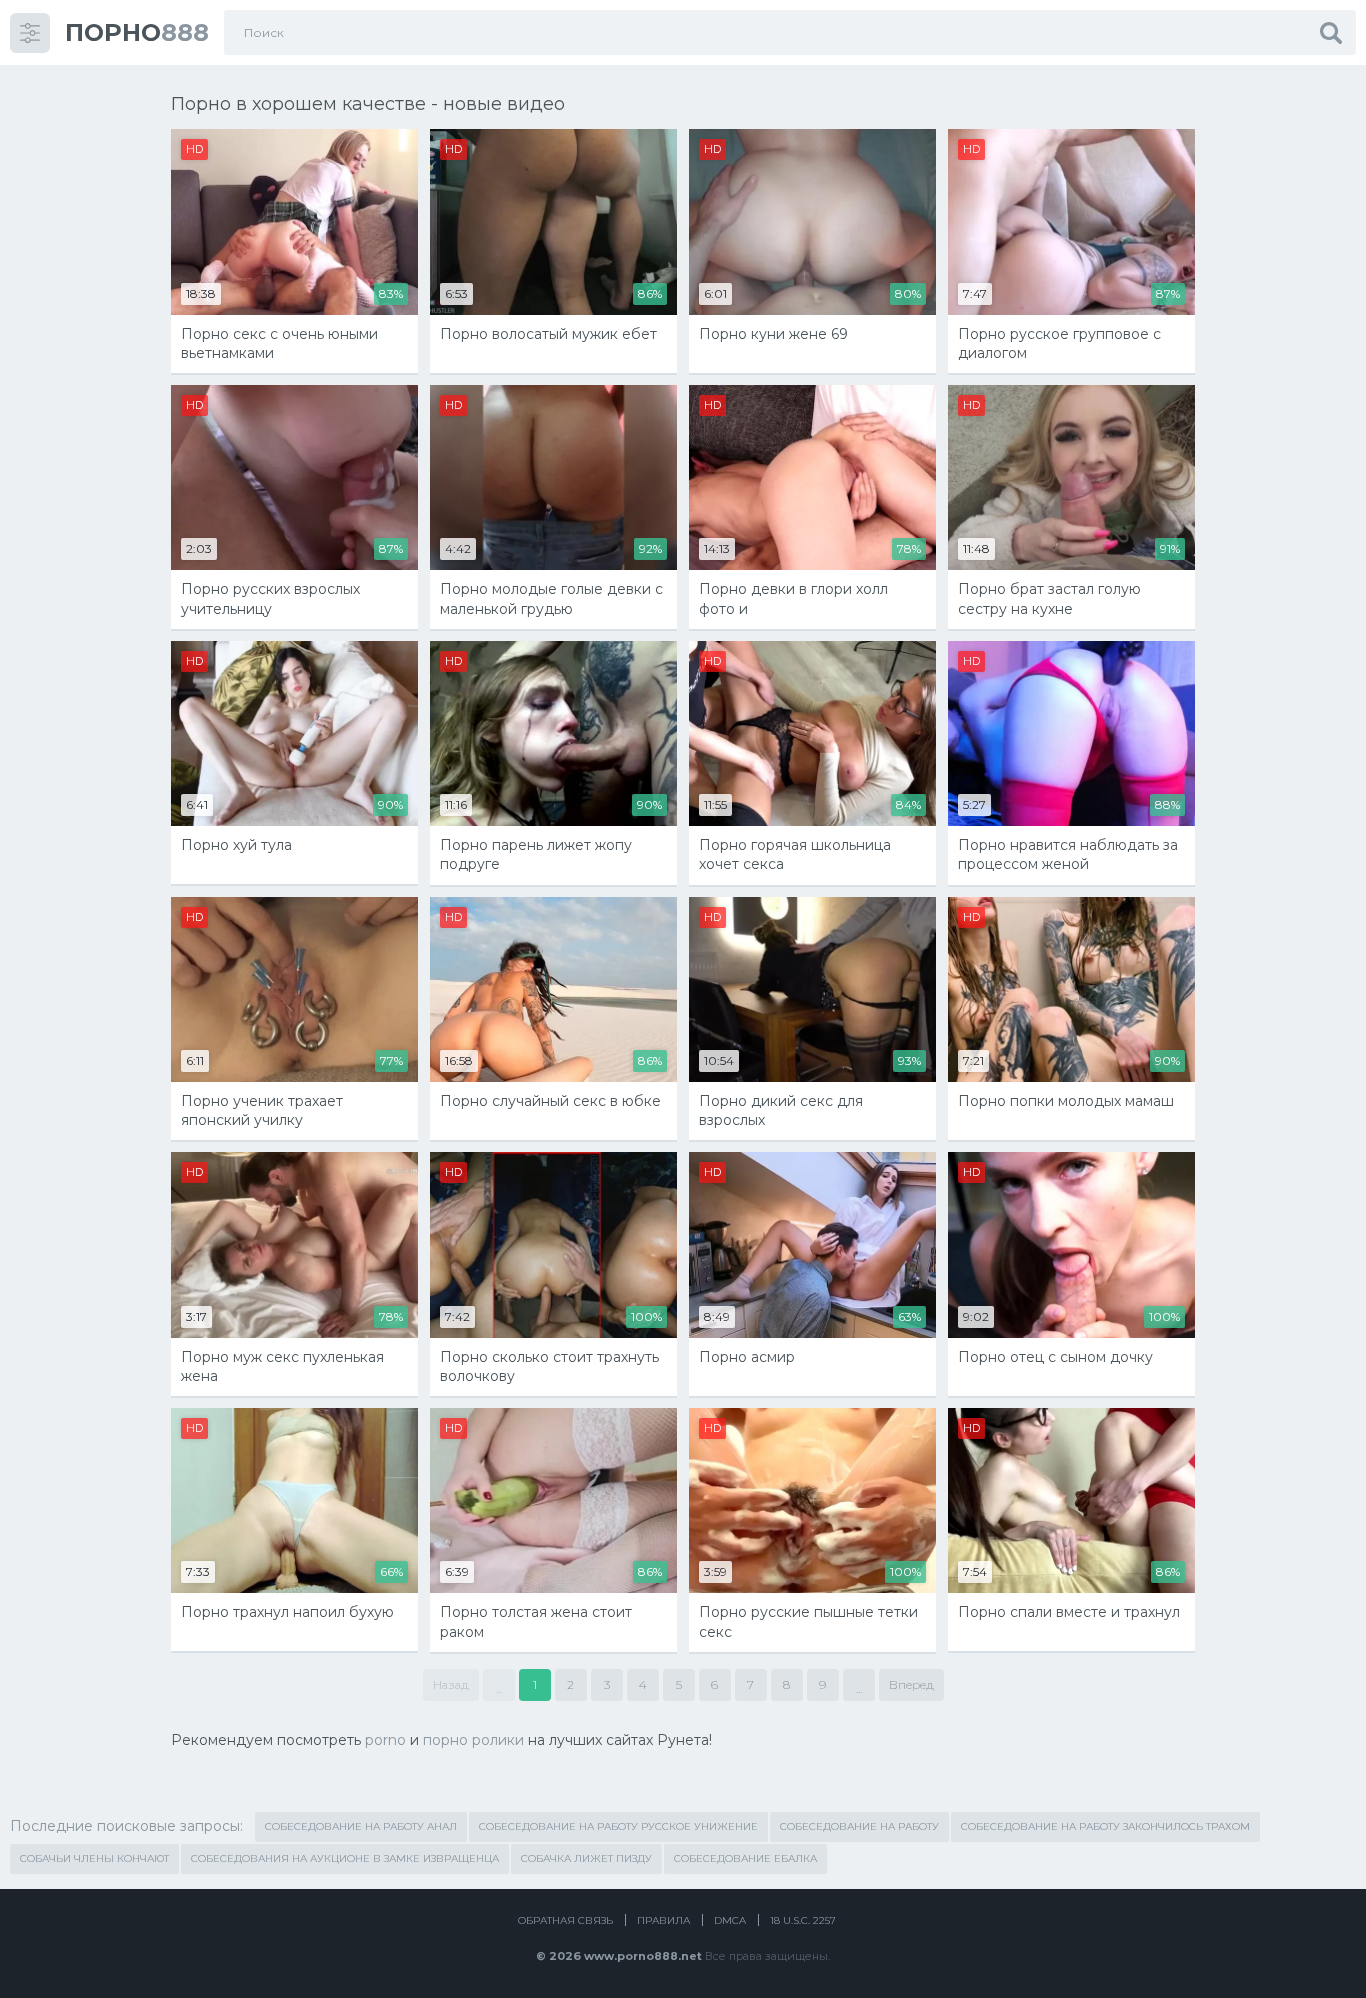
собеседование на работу (859, 1826)
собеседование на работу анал (361, 1826)
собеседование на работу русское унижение (618, 1826)
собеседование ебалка (745, 1858)
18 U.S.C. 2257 (803, 1920)
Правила (663, 1920)
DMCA (730, 1920)
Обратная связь (565, 1920)
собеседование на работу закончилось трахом (1105, 1826)
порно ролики (473, 1740)
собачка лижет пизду (586, 1858)
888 (137, 32)
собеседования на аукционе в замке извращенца (345, 1858)
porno (385, 1740)
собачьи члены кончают (94, 1858)
